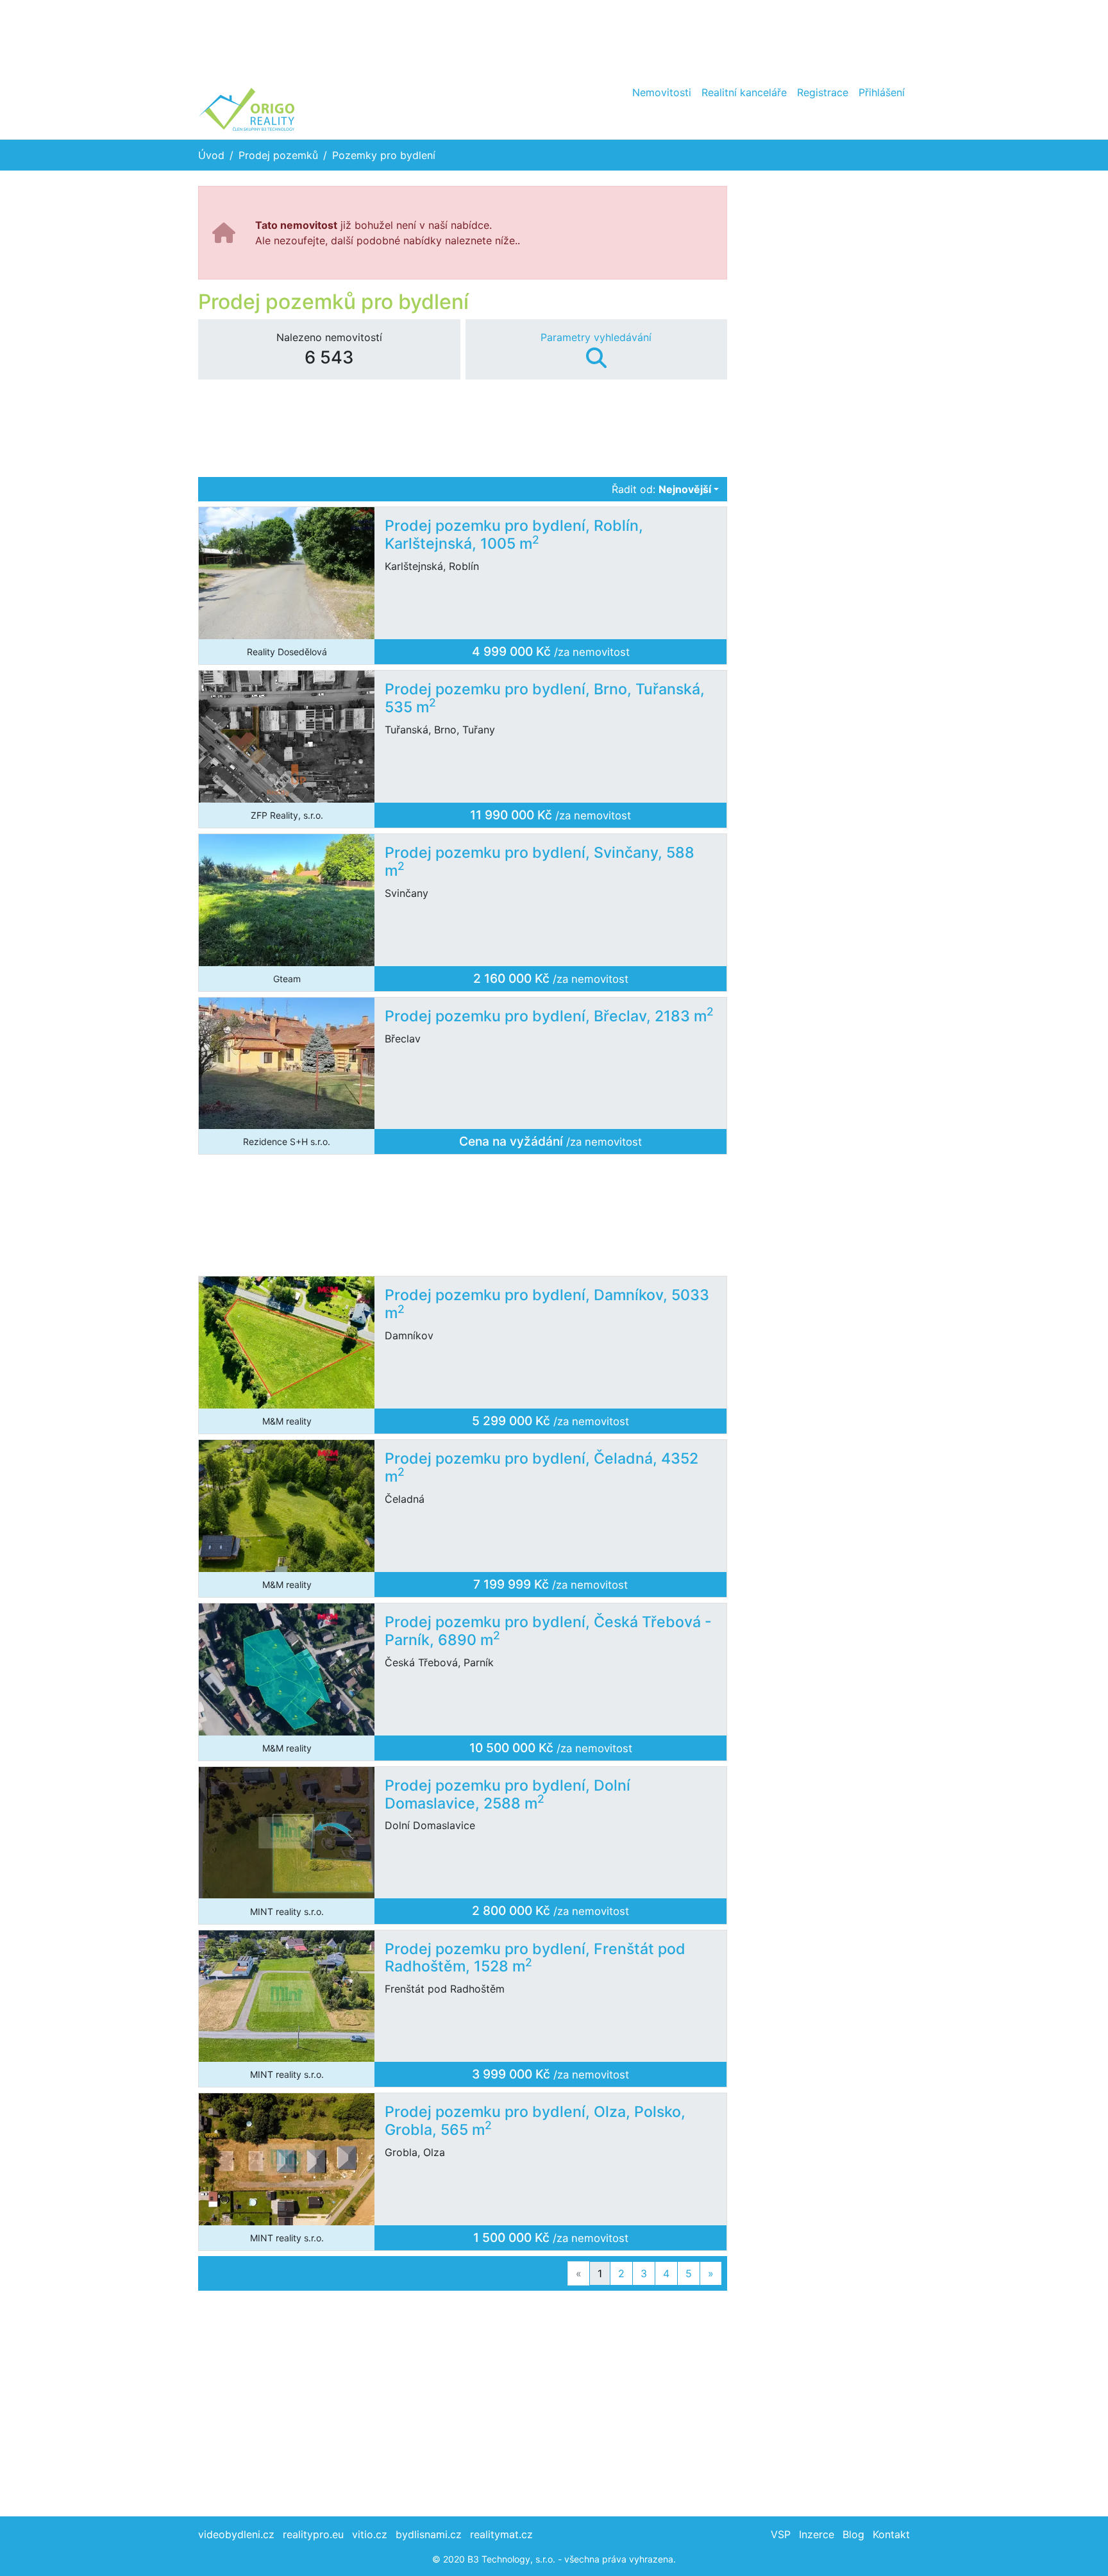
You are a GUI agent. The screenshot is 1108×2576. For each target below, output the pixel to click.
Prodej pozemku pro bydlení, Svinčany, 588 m (540, 862)
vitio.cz (370, 2534)
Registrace (823, 92)
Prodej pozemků (278, 155)
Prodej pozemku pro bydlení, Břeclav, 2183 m (549, 1016)
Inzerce (817, 2534)
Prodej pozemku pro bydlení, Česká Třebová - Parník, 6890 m (548, 1631)
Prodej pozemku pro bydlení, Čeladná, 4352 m (541, 1468)
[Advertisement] (554, 38)
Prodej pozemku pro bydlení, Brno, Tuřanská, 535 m (545, 698)
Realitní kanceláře (744, 92)
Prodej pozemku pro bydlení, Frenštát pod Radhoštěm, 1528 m (535, 1958)
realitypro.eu (313, 2534)
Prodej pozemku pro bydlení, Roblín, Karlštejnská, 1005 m (514, 535)
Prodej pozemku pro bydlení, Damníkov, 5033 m (547, 1304)
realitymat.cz (501, 2534)
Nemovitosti (662, 92)
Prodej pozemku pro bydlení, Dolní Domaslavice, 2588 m (508, 1794)
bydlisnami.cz (429, 2534)
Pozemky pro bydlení (384, 155)
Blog (853, 2534)
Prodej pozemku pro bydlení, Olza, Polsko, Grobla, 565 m (535, 2121)
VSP (781, 2534)
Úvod (211, 155)
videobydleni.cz (236, 2534)
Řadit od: (661, 489)
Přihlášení (882, 92)
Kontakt (891, 2534)
